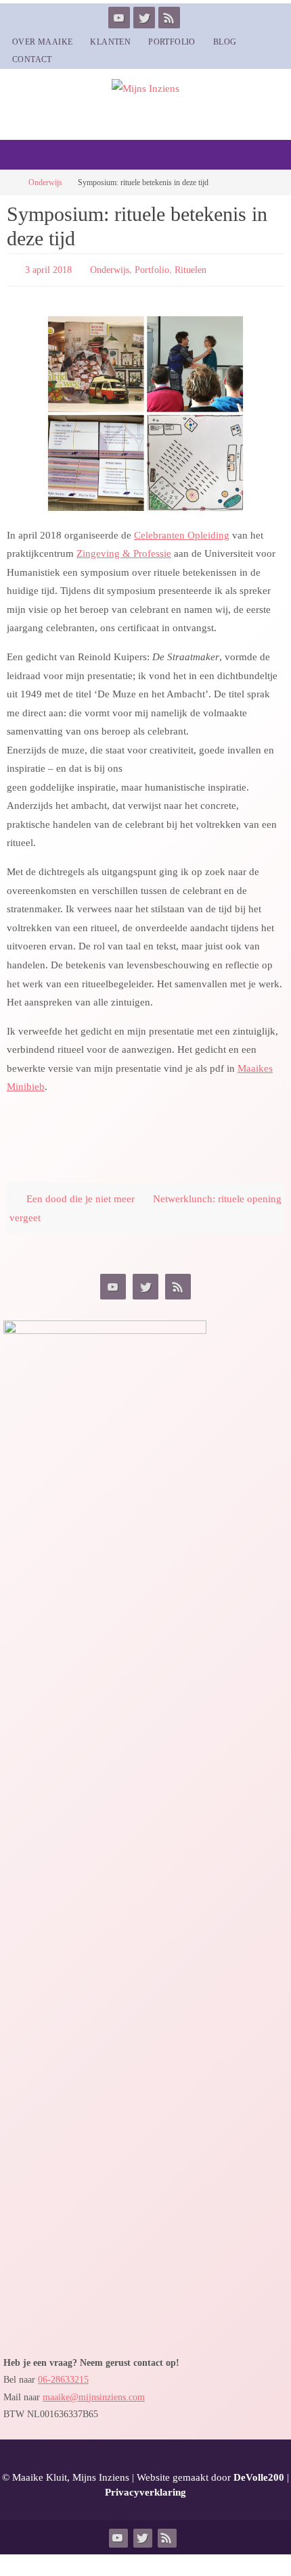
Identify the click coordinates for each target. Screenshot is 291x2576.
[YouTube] (119, 18)
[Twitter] (144, 18)
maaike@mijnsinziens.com (94, 2394)
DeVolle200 (259, 2474)
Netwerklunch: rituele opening (217, 1196)
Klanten (110, 42)
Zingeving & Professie (124, 550)
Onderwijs (45, 182)
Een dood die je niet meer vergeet (72, 1205)
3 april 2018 (48, 269)
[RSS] (169, 18)
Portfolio (172, 42)
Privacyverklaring (145, 2490)
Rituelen (191, 269)
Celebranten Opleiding (182, 531)
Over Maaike (42, 42)
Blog (225, 42)
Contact (32, 59)
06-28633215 (63, 2377)
